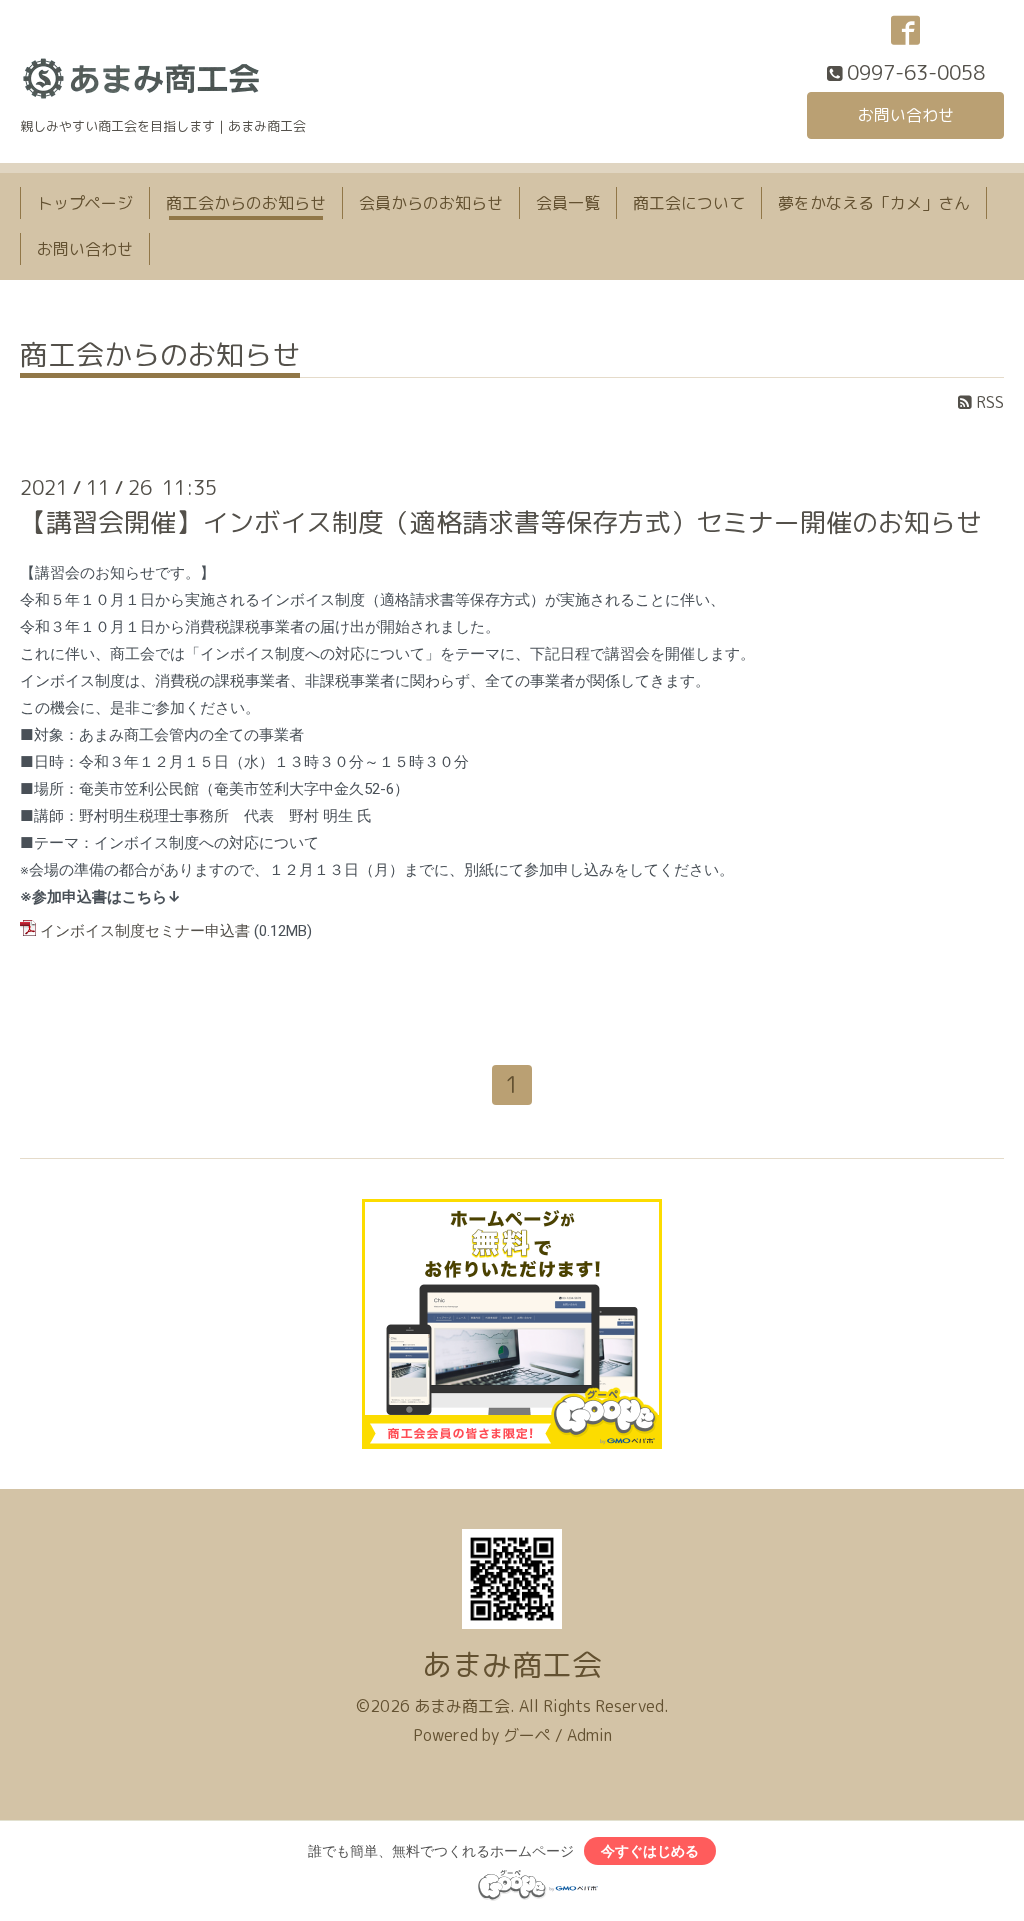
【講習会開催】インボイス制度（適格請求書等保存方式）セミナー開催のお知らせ (501, 522)
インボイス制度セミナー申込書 (145, 931)
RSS (988, 402)
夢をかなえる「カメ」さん (874, 203)
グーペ (527, 1735)
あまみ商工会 (512, 1665)
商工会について (689, 203)
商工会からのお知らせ (246, 203)
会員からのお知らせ (431, 203)
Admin (589, 1735)
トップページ (85, 203)
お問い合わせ (906, 115)
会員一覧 (568, 203)
